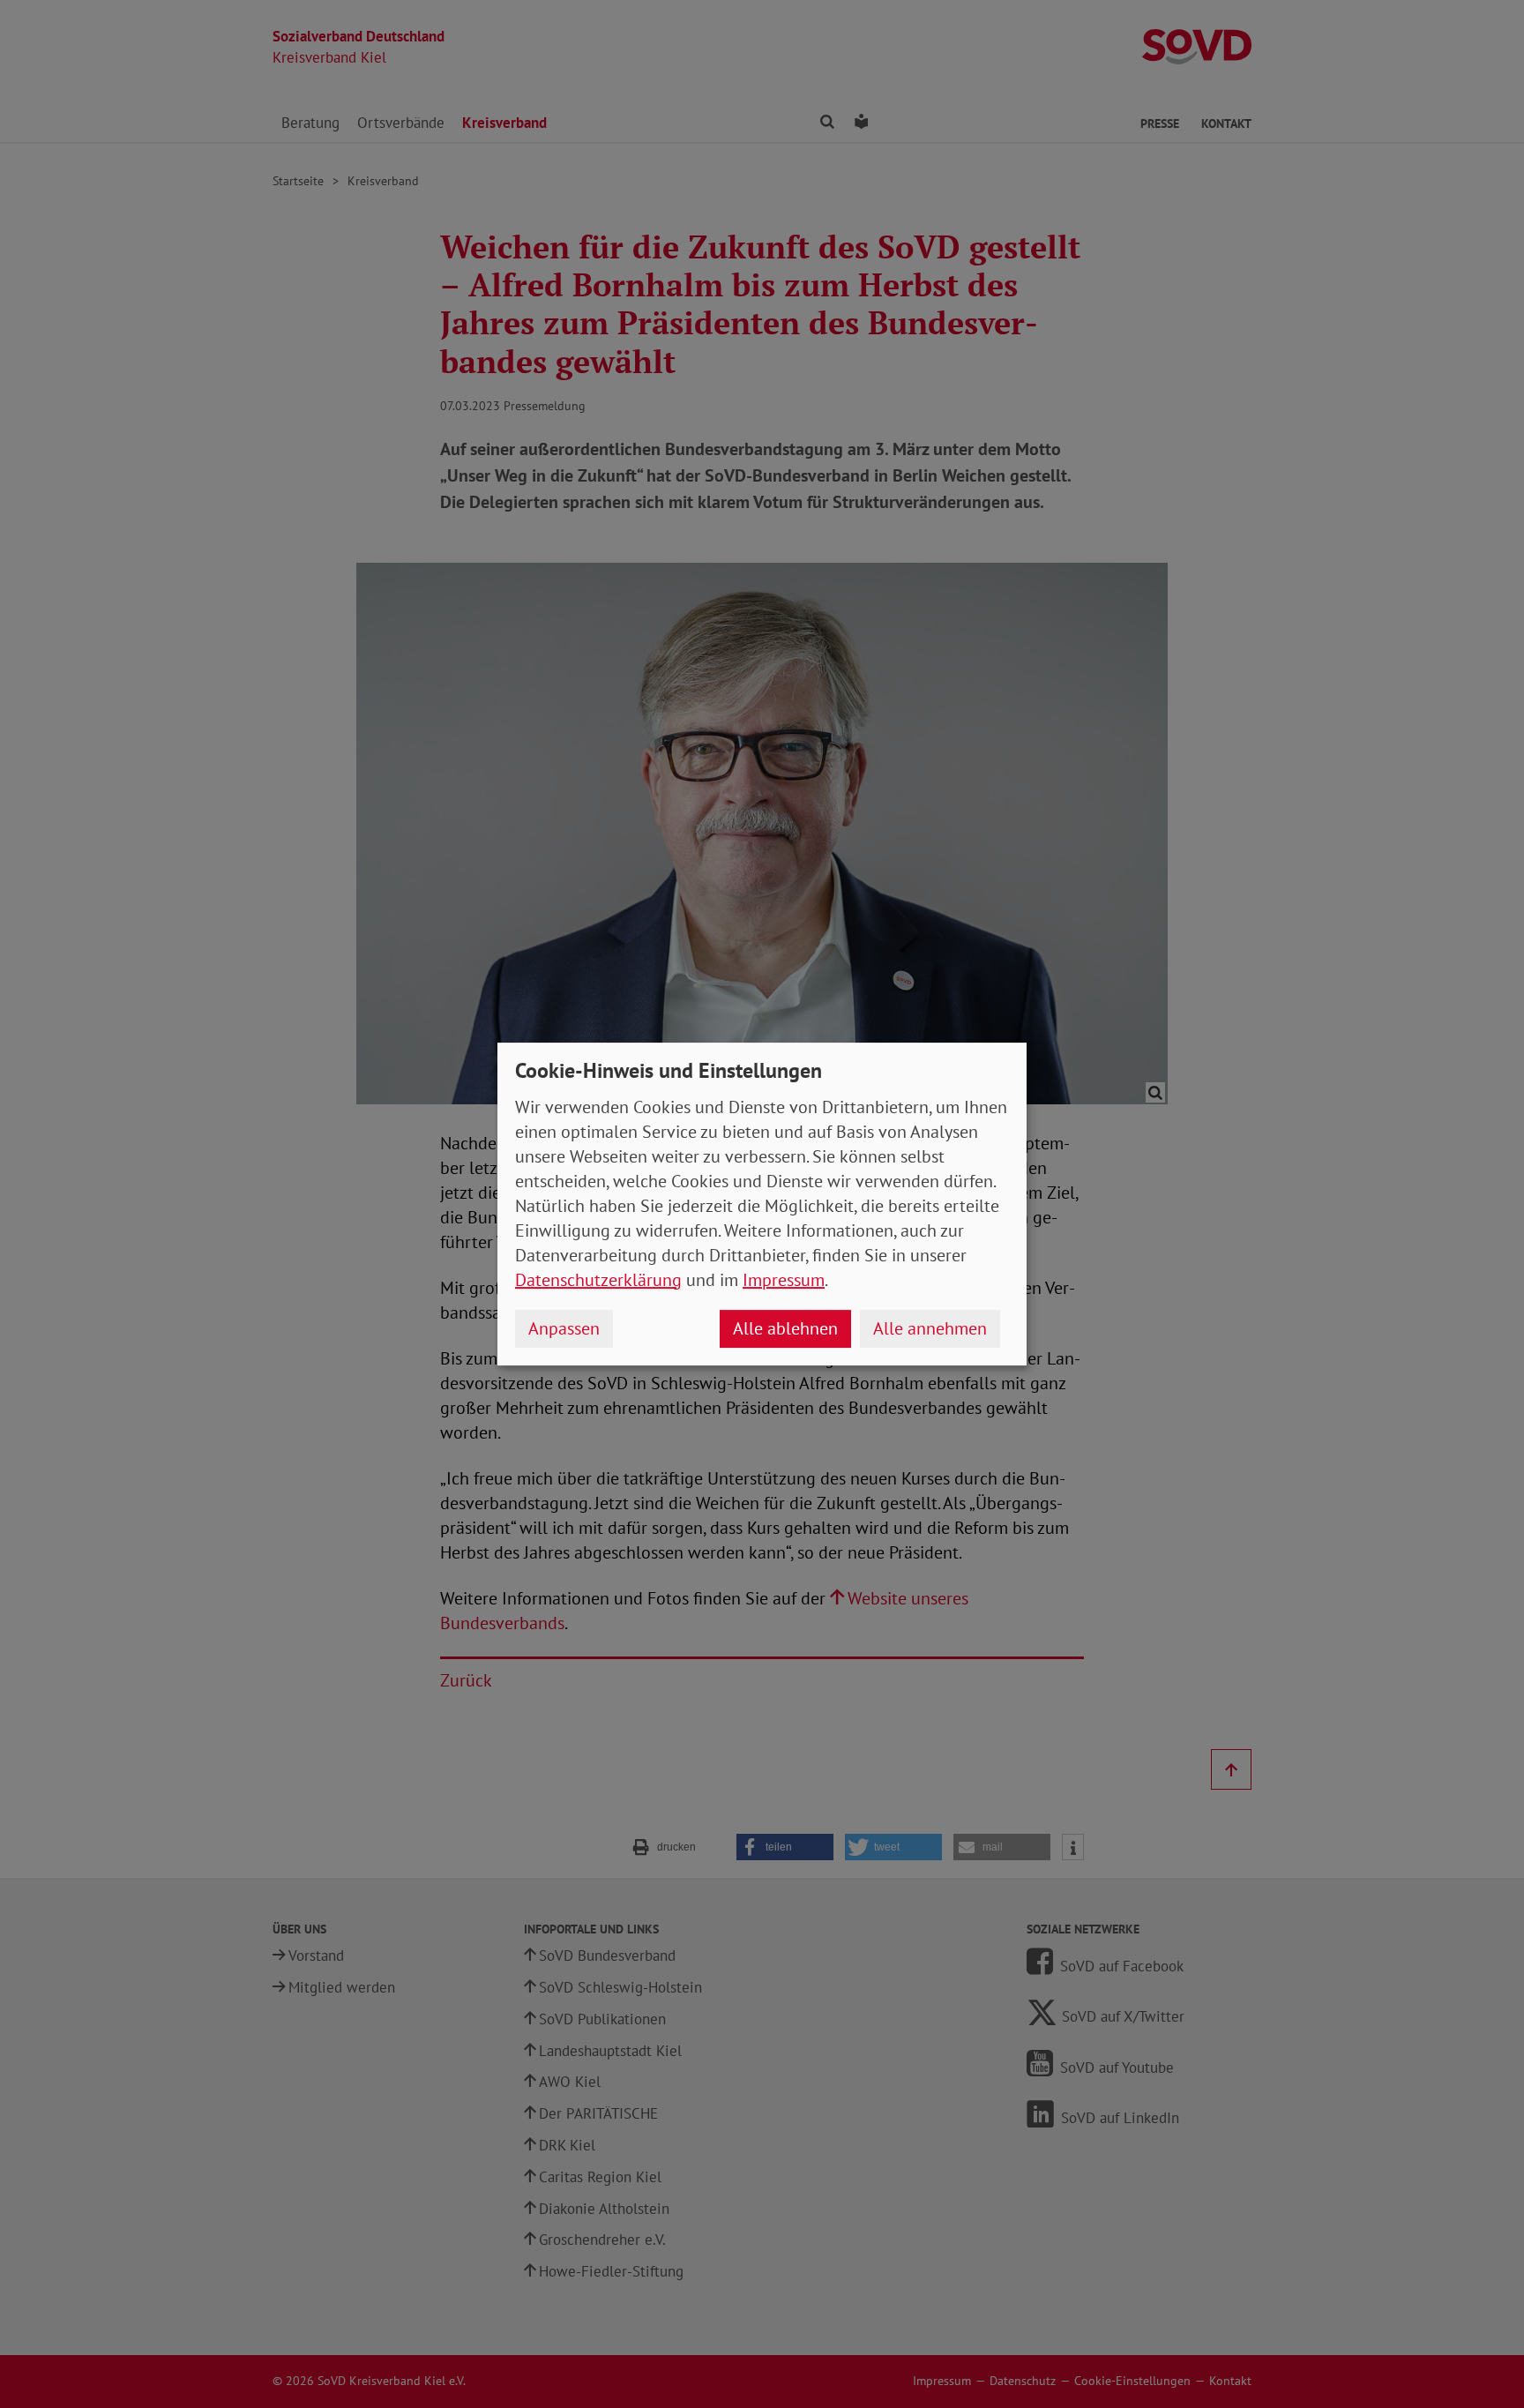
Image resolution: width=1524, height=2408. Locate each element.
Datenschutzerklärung (598, 1280)
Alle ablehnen (785, 1328)
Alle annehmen (930, 1328)
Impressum (784, 1280)
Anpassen (564, 1328)
